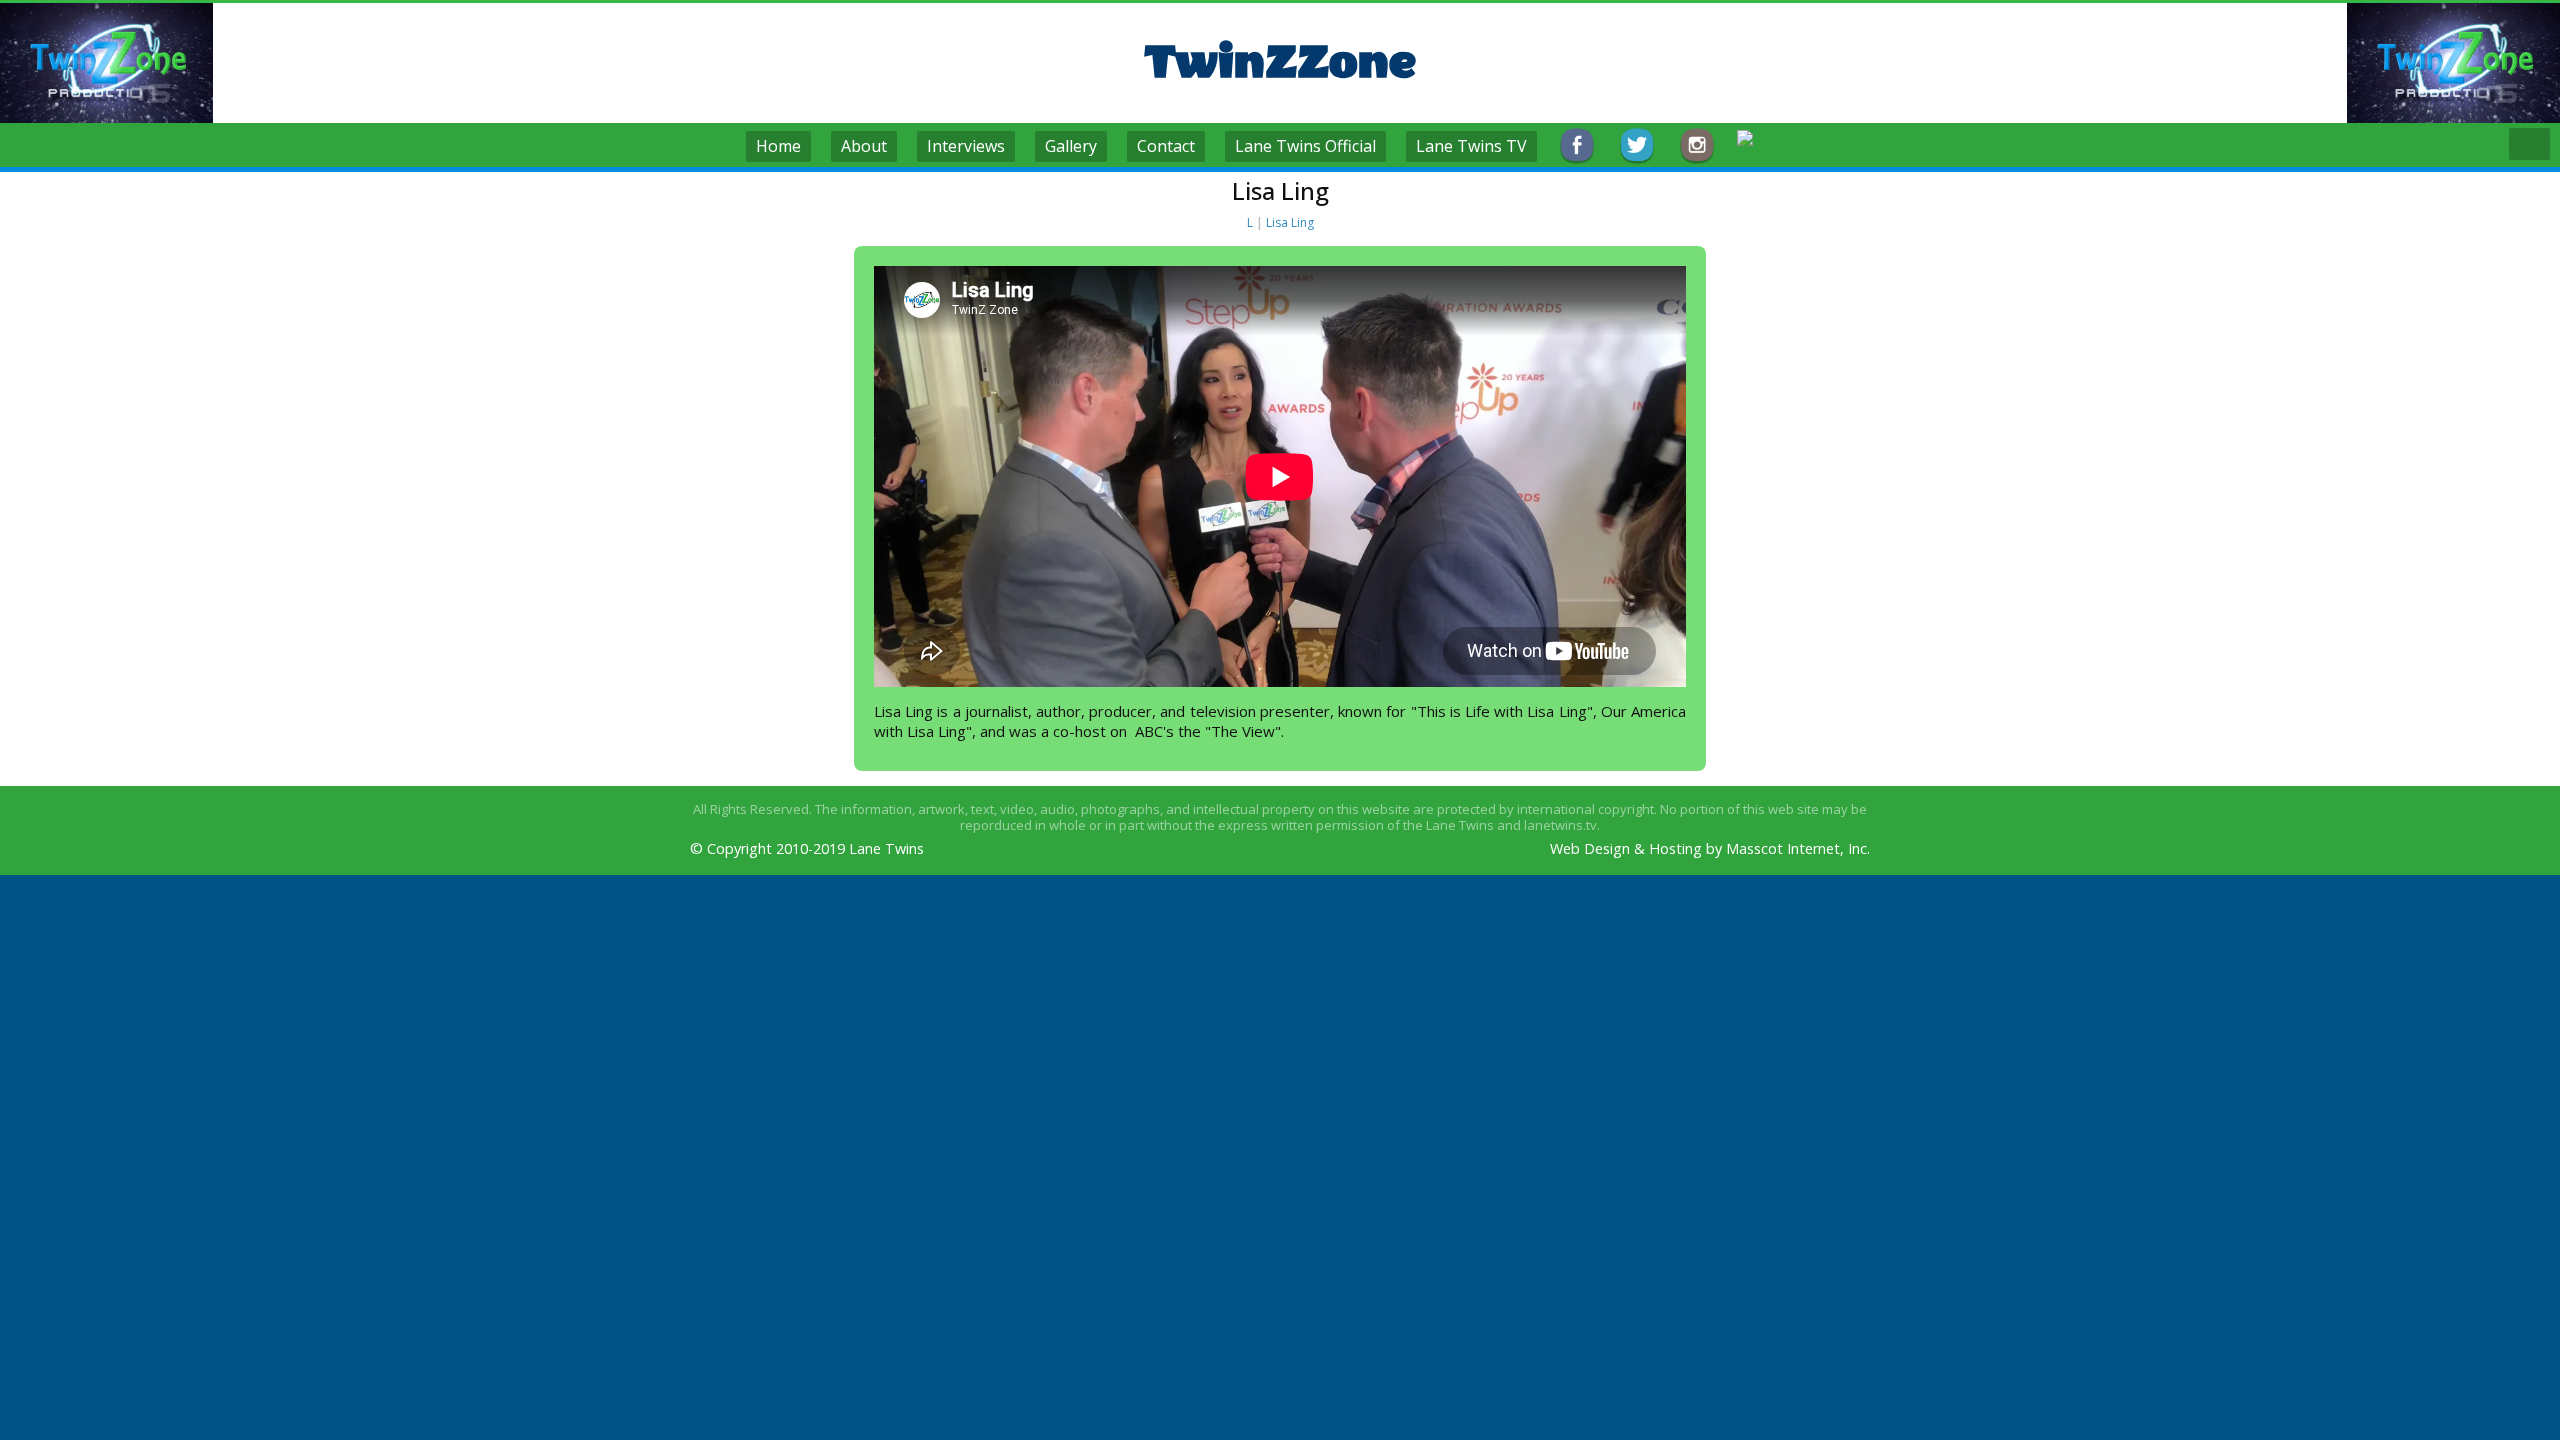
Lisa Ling (1290, 222)
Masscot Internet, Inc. (1798, 848)
